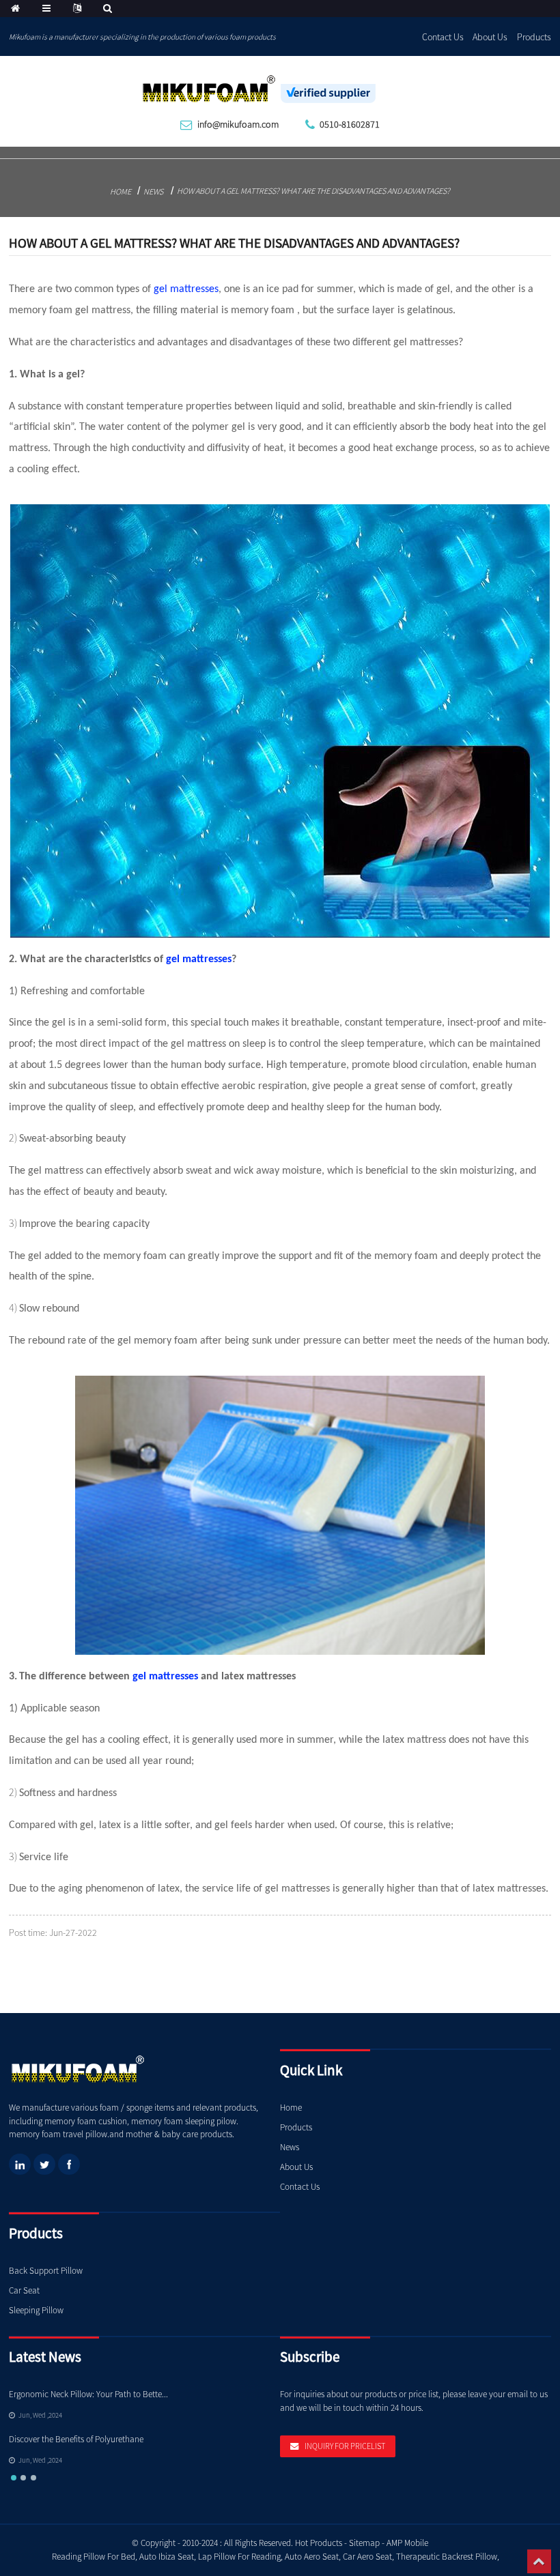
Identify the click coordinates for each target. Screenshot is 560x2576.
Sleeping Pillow (36, 2310)
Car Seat (24, 2290)
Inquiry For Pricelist (345, 2446)
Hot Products (319, 2543)
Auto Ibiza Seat (167, 2557)
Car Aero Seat (367, 2557)
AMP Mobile (407, 2543)
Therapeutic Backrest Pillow (447, 2557)
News (153, 191)
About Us (490, 37)
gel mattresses (186, 289)
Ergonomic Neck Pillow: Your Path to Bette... (88, 2394)
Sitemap (364, 2543)
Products (534, 37)
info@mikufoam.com (238, 124)
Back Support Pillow (46, 2271)
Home (121, 191)
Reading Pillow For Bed (94, 2557)
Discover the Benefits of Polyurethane (76, 2439)
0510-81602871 (350, 124)
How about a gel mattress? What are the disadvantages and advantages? (313, 191)
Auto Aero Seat (312, 2557)
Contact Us (443, 37)
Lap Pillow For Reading (239, 2557)
